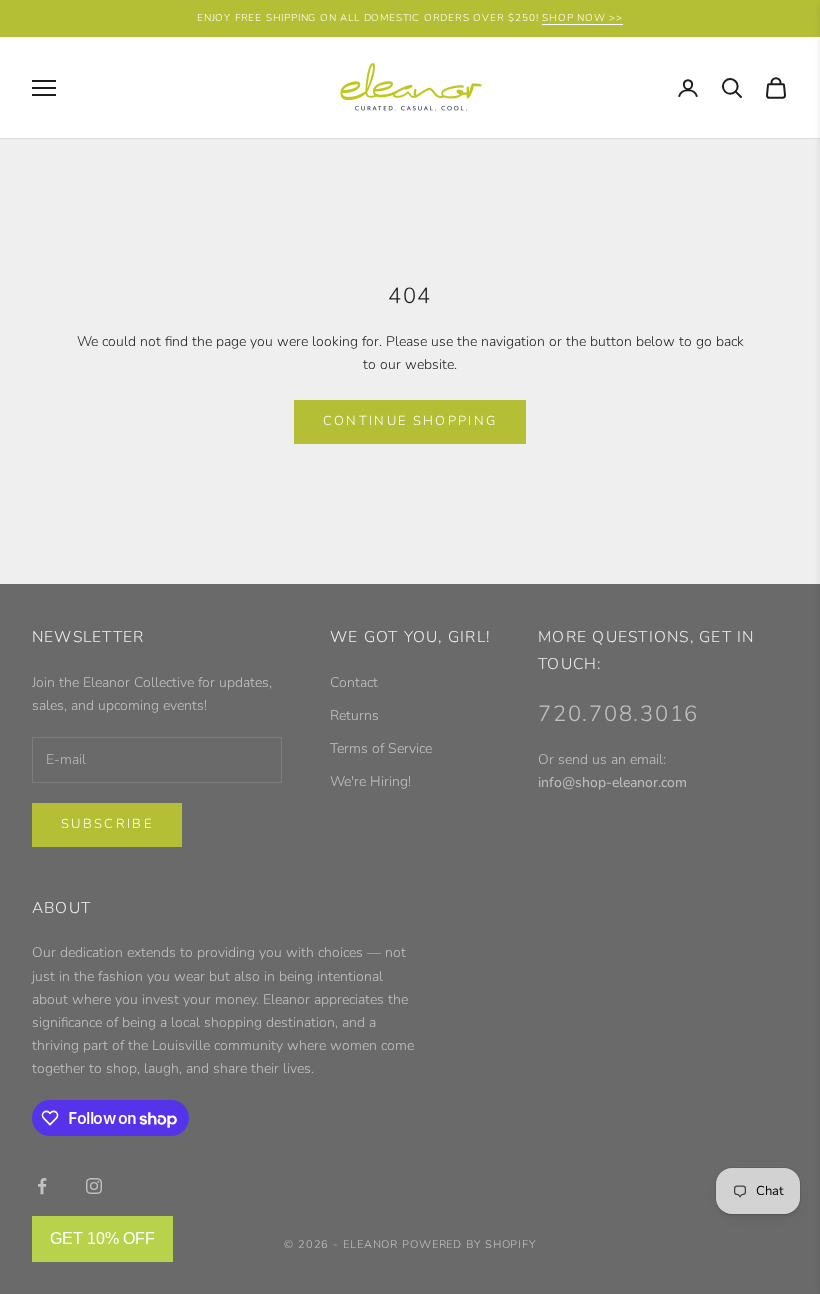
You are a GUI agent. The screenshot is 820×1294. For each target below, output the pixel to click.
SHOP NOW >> (582, 18)
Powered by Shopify (469, 1244)
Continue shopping (410, 421)
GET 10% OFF (102, 1238)
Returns (354, 715)
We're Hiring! (370, 781)
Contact (354, 682)
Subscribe (107, 824)
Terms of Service (381, 748)
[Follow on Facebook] (42, 1186)
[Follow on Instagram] (94, 1186)
